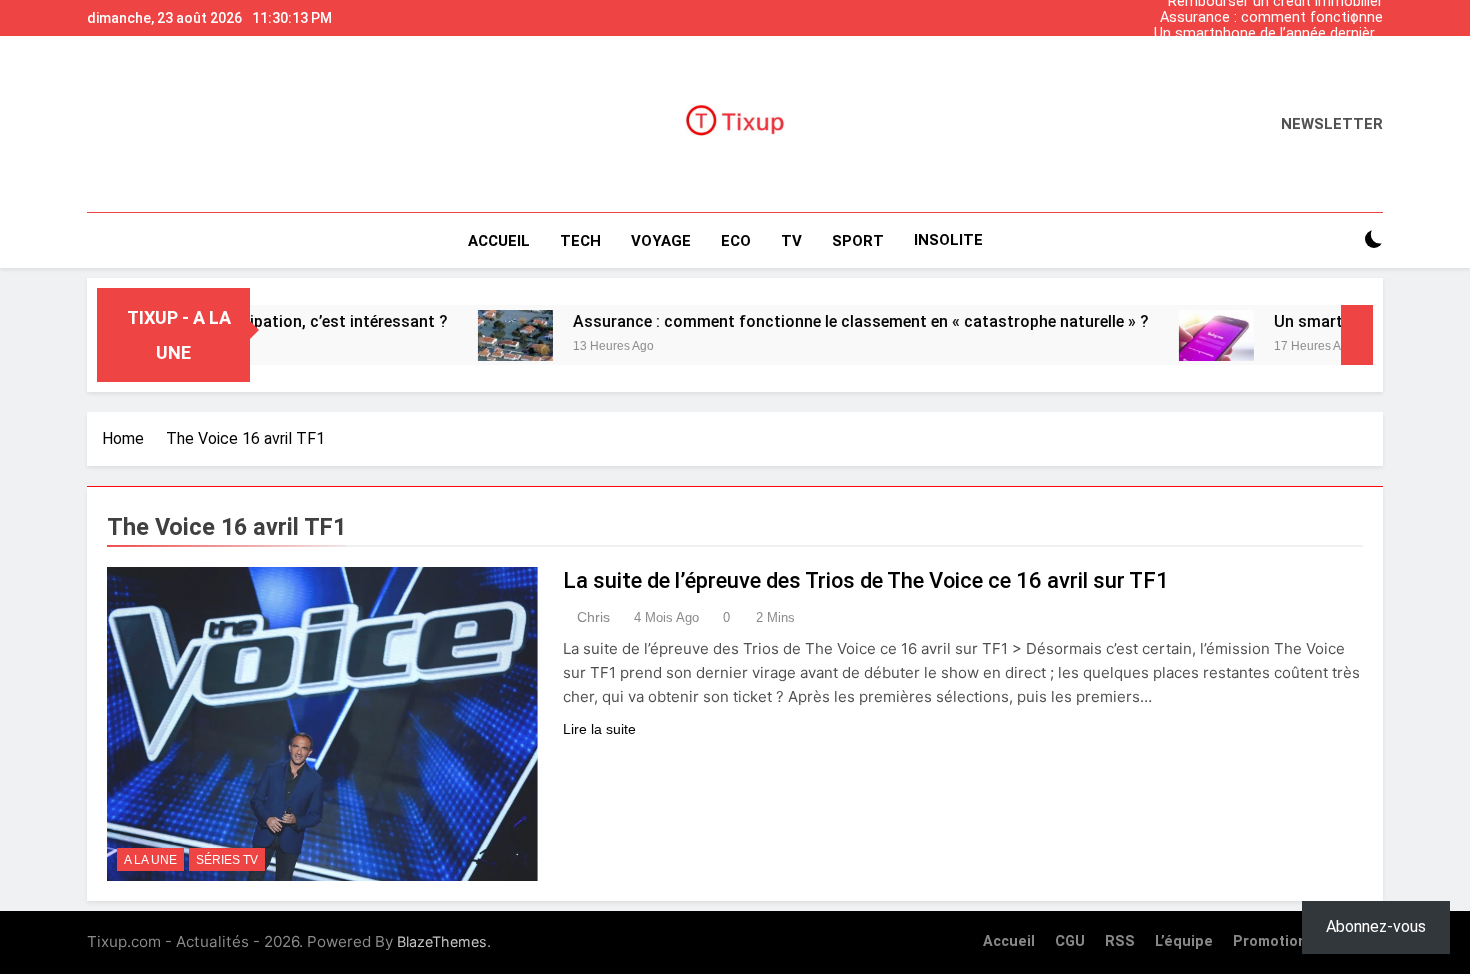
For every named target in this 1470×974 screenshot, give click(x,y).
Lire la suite (599, 729)
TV (791, 241)
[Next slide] (1373, 13)
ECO (736, 241)
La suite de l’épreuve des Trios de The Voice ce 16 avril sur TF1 (866, 580)
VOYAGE (661, 241)
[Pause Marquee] (1357, 335)
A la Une (150, 860)
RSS (1120, 941)
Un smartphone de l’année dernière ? (1268, 34)
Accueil (499, 241)
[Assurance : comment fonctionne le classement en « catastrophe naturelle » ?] (481, 335)
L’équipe (1184, 941)
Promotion (1270, 941)
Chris (593, 617)
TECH (580, 241)
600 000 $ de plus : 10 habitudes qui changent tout (1277, 50)
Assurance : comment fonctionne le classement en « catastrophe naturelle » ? (1271, 18)
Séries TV (227, 860)
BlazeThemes (442, 941)
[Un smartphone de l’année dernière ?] (1182, 335)
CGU (1070, 941)
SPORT (858, 241)
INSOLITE (948, 240)
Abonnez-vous (1376, 926)
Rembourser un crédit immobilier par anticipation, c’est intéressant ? (1271, 66)
